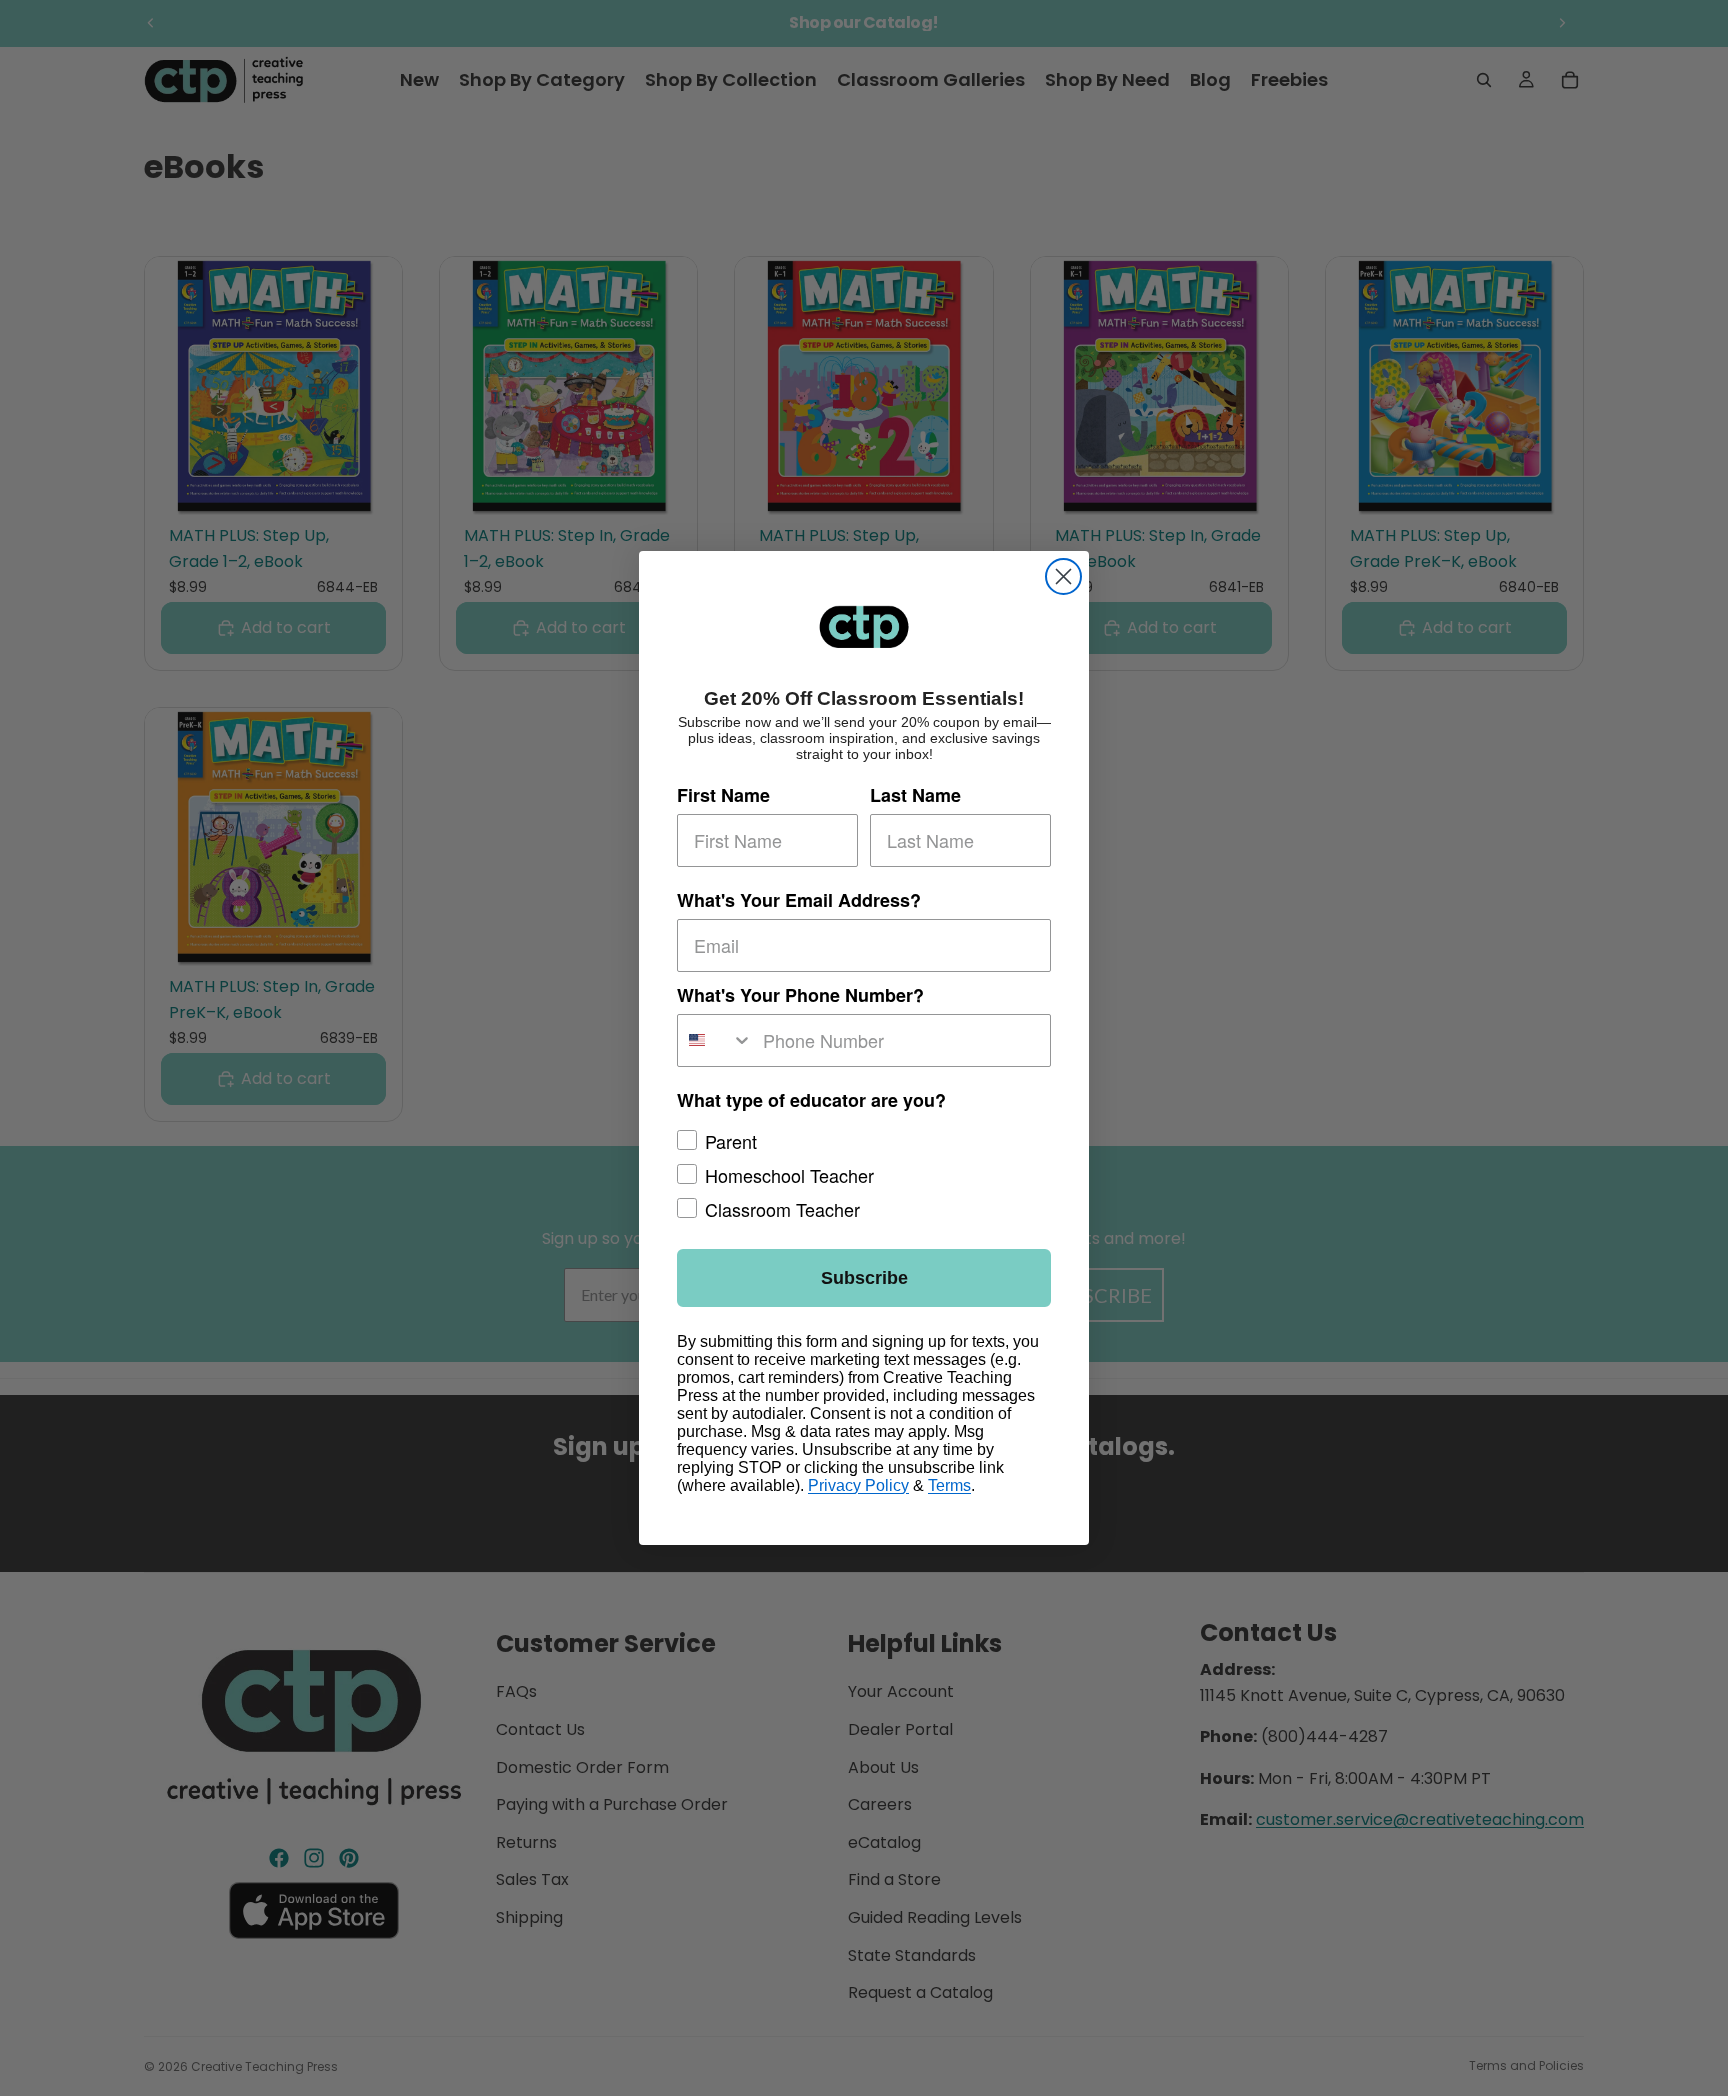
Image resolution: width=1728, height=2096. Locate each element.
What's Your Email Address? (799, 900)
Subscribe (864, 1278)
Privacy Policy (858, 1485)
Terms (949, 1485)
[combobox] (715, 1040)
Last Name (915, 795)
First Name (723, 795)
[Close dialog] (1063, 576)
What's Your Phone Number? (800, 995)
